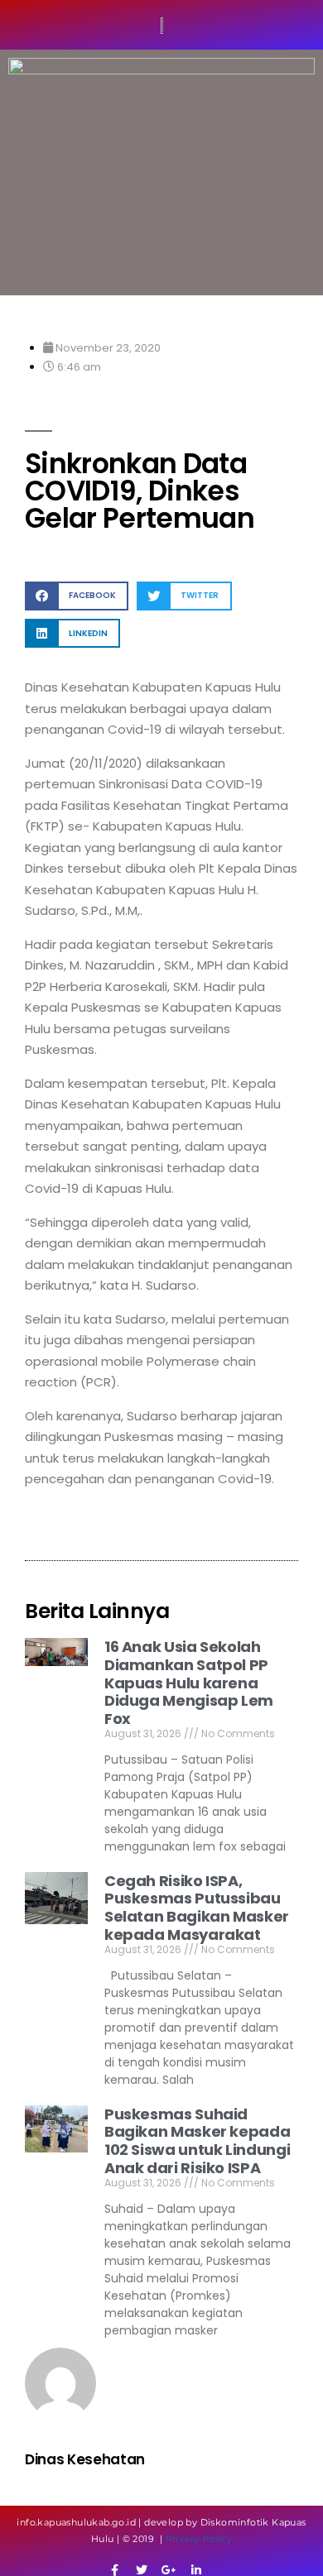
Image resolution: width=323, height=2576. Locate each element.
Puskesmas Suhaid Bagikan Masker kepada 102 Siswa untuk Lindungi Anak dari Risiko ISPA (197, 2141)
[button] (77, 596)
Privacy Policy (199, 2539)
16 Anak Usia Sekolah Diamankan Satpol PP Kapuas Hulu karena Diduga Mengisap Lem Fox (189, 1682)
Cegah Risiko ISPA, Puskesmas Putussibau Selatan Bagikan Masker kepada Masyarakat (197, 1908)
